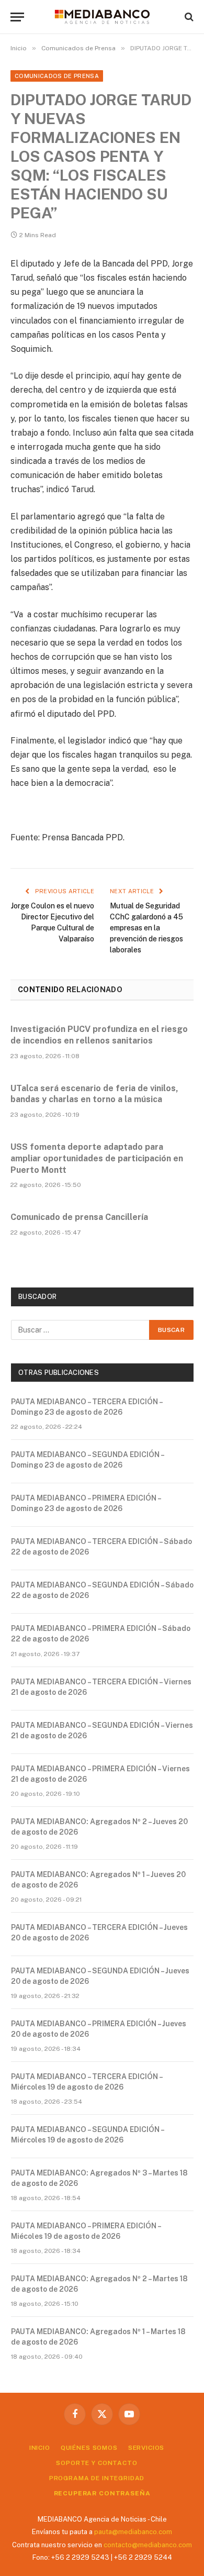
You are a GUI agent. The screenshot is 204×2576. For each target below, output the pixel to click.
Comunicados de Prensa (57, 76)
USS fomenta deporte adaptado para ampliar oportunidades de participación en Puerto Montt (97, 1158)
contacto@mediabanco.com (148, 2545)
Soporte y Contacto (97, 2463)
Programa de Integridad (97, 2478)
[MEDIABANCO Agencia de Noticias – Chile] (102, 17)
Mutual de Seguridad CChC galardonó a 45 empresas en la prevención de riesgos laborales (146, 928)
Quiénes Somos (89, 2448)
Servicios (146, 2448)
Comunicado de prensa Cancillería (79, 1217)
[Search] (188, 17)
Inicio (40, 2448)
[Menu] (17, 17)
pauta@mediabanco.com (133, 2532)
